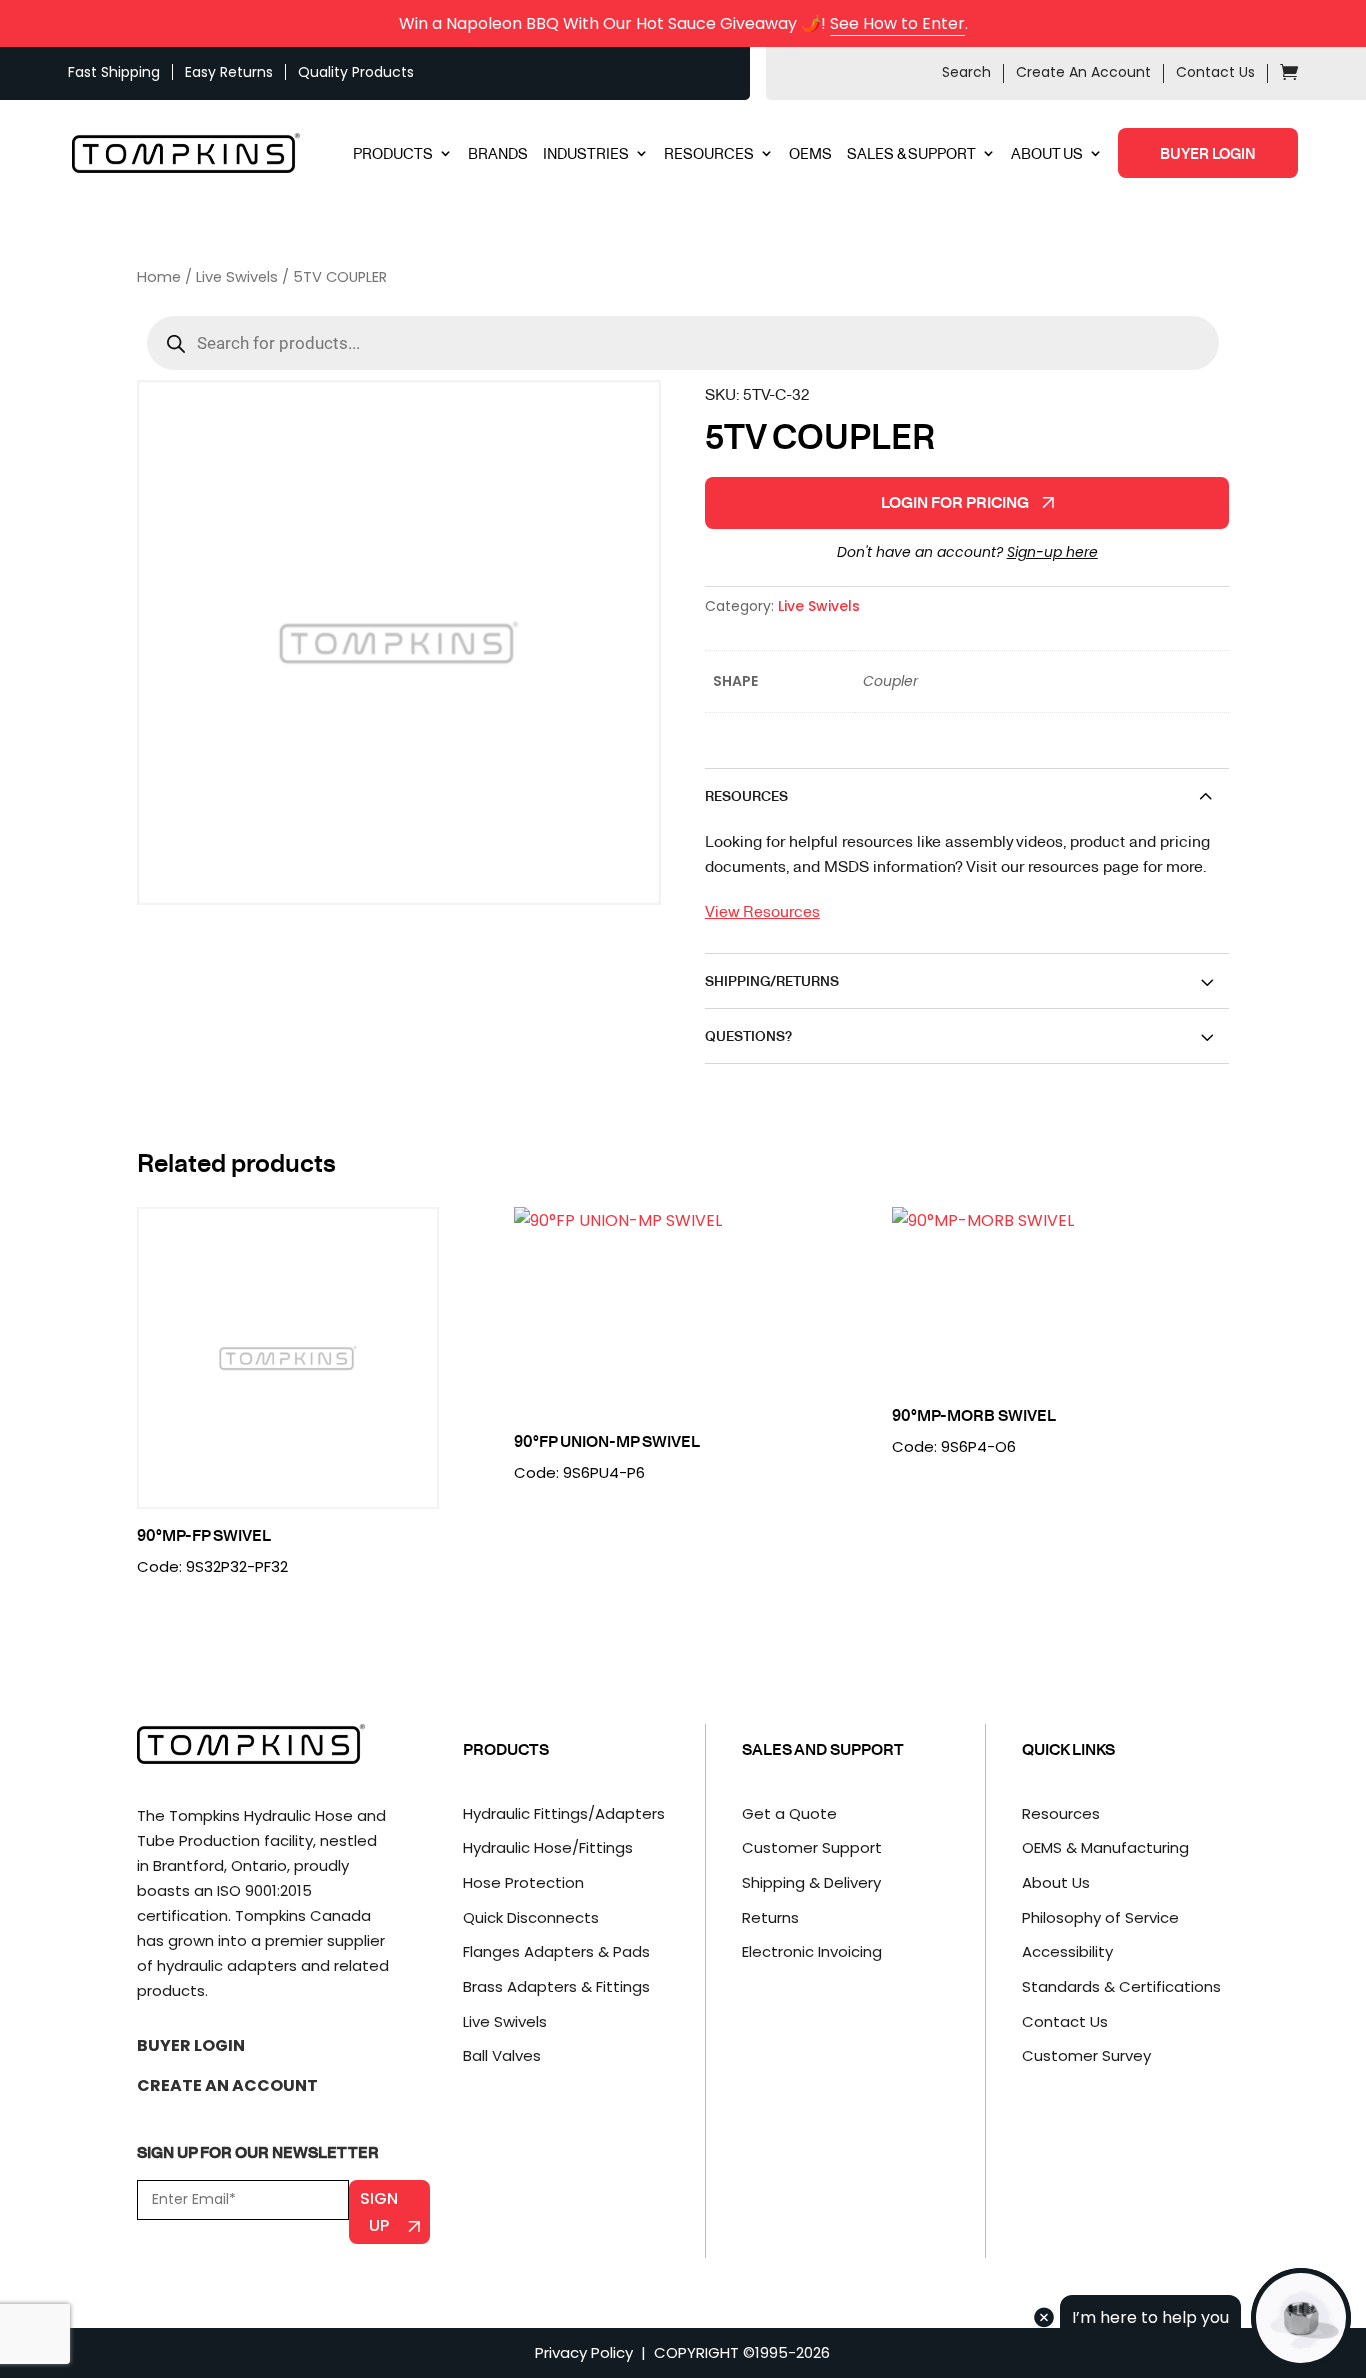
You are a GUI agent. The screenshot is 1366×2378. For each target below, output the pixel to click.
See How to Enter (897, 23)
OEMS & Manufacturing (1105, 1847)
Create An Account (1083, 72)
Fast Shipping (114, 72)
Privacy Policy (584, 2352)
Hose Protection (523, 1882)
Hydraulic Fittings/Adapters (564, 1813)
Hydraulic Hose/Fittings (548, 1847)
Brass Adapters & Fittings (556, 1986)
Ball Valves (502, 2055)
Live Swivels (237, 277)
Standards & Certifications (1121, 1986)
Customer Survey (1086, 2055)
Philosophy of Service (1100, 1917)
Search (966, 72)
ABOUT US (1047, 154)
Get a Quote (789, 1813)
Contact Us (1215, 72)
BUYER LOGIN (1208, 153)
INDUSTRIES (586, 154)
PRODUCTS (393, 154)
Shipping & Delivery (811, 1882)
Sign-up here (1052, 552)
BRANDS (498, 154)
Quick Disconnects (531, 1917)
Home (159, 277)
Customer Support (812, 1847)
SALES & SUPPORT (911, 154)
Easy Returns (229, 72)
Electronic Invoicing (812, 1951)
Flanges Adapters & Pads (556, 1951)
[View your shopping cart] (1289, 75)
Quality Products (356, 72)
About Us (1056, 1882)
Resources (1061, 1813)
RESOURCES (709, 154)
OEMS (810, 154)
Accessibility (1067, 1951)
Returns (770, 1917)
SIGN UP (379, 2212)
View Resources (762, 910)
